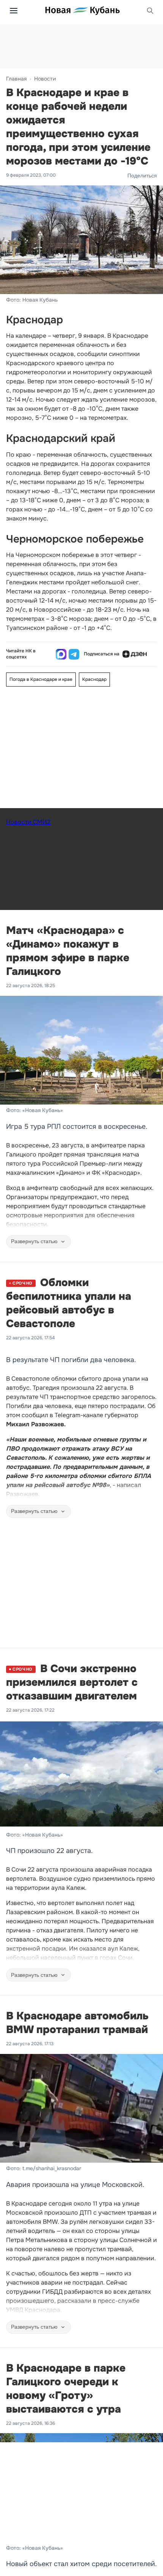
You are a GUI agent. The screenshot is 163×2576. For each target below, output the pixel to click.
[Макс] (61, 654)
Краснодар (94, 679)
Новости (45, 79)
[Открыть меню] (14, 11)
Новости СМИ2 (28, 822)
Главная (16, 79)
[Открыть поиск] (150, 11)
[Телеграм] (74, 654)
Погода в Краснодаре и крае (41, 679)
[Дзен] (135, 654)
